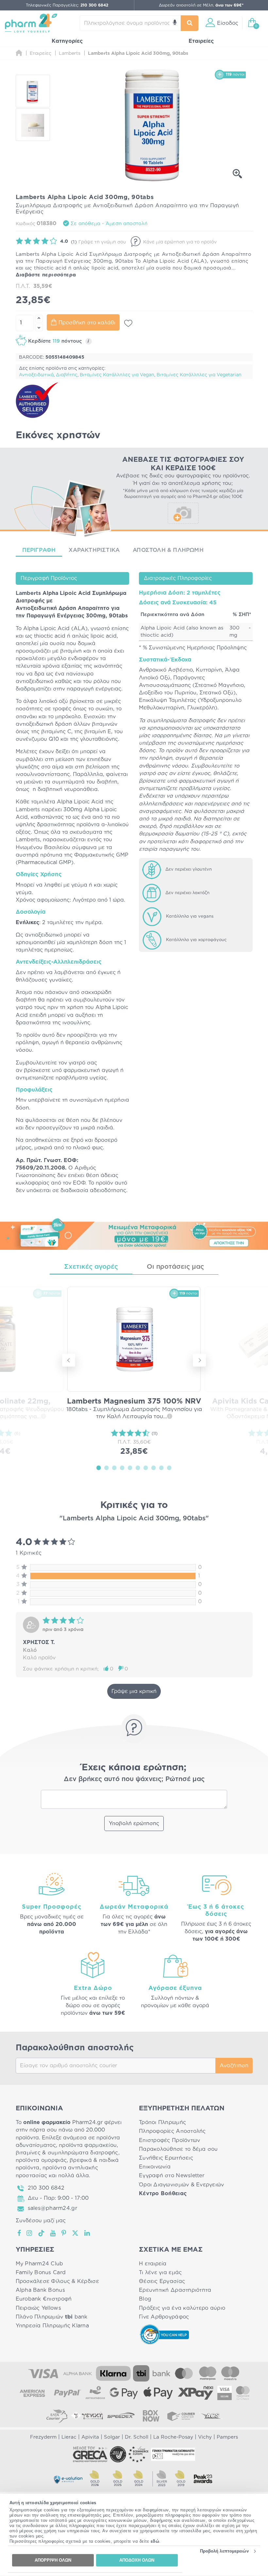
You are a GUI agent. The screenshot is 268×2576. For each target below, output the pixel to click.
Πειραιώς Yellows (38, 2308)
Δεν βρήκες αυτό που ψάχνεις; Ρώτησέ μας (134, 1779)
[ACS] (211, 2416)
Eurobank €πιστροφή (44, 2299)
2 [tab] (107, 1467)
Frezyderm (43, 2437)
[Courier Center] (181, 2416)
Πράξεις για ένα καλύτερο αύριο (182, 2308)
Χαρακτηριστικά (94, 550)
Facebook (20, 2233)
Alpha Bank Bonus (40, 2290)
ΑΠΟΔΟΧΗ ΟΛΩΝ (137, 2560)
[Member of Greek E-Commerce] (90, 2454)
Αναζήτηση (234, 2066)
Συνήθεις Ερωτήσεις (166, 2158)
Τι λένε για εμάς (160, 2273)
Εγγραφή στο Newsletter (172, 2176)
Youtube (53, 2233)
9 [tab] (161, 1467)
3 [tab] (114, 1467)
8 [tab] (154, 1467)
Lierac (69, 2437)
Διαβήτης (67, 375)
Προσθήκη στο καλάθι (87, 323)
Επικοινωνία (155, 2167)
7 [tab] (146, 1467)
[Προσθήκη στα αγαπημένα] (128, 323)
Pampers (227, 2437)
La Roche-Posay (173, 2437)
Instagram (30, 2233)
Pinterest (64, 2233)
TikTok (42, 2233)
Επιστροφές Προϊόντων (169, 2140)
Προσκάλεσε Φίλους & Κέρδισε (57, 2281)
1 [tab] (99, 1467)
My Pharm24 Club (40, 2264)
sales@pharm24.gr (52, 2208)
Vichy (205, 2437)
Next (199, 1360)
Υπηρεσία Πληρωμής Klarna (52, 2326)
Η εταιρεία (153, 2264)
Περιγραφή (39, 550)
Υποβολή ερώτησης (134, 1823)
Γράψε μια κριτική (134, 1691)
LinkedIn (88, 2233)
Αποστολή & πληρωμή (168, 550)
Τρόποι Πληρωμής (162, 2122)
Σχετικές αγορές (91, 1267)
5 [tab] (130, 1467)
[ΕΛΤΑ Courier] (57, 2416)
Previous (69, 1360)
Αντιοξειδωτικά (36, 375)
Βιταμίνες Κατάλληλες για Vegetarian (199, 375)
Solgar (112, 2437)
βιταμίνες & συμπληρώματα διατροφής (67, 2153)
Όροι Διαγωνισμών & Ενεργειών (182, 2185)
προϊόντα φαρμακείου (88, 2145)
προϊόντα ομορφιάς (41, 2160)
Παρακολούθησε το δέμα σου (178, 2149)
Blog (145, 2299)
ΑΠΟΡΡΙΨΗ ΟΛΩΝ (53, 2560)
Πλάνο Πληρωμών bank (52, 2317)
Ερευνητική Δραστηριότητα (175, 2290)
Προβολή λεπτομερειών (224, 2551)
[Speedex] (121, 2416)
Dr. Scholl (137, 2437)
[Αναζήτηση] (190, 23)
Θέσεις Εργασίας (162, 2281)
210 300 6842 (46, 2188)
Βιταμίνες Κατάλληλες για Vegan (117, 375)
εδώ (155, 2541)
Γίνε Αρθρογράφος (164, 2317)
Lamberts (28, 593)
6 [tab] (138, 1467)
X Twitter (76, 2233)
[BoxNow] (151, 2416)
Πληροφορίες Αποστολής (172, 2131)
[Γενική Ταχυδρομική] (87, 2416)
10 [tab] (169, 1467)
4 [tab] (122, 1467)
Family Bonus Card (41, 2273)
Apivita (90, 2437)
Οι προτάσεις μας (175, 1267)
